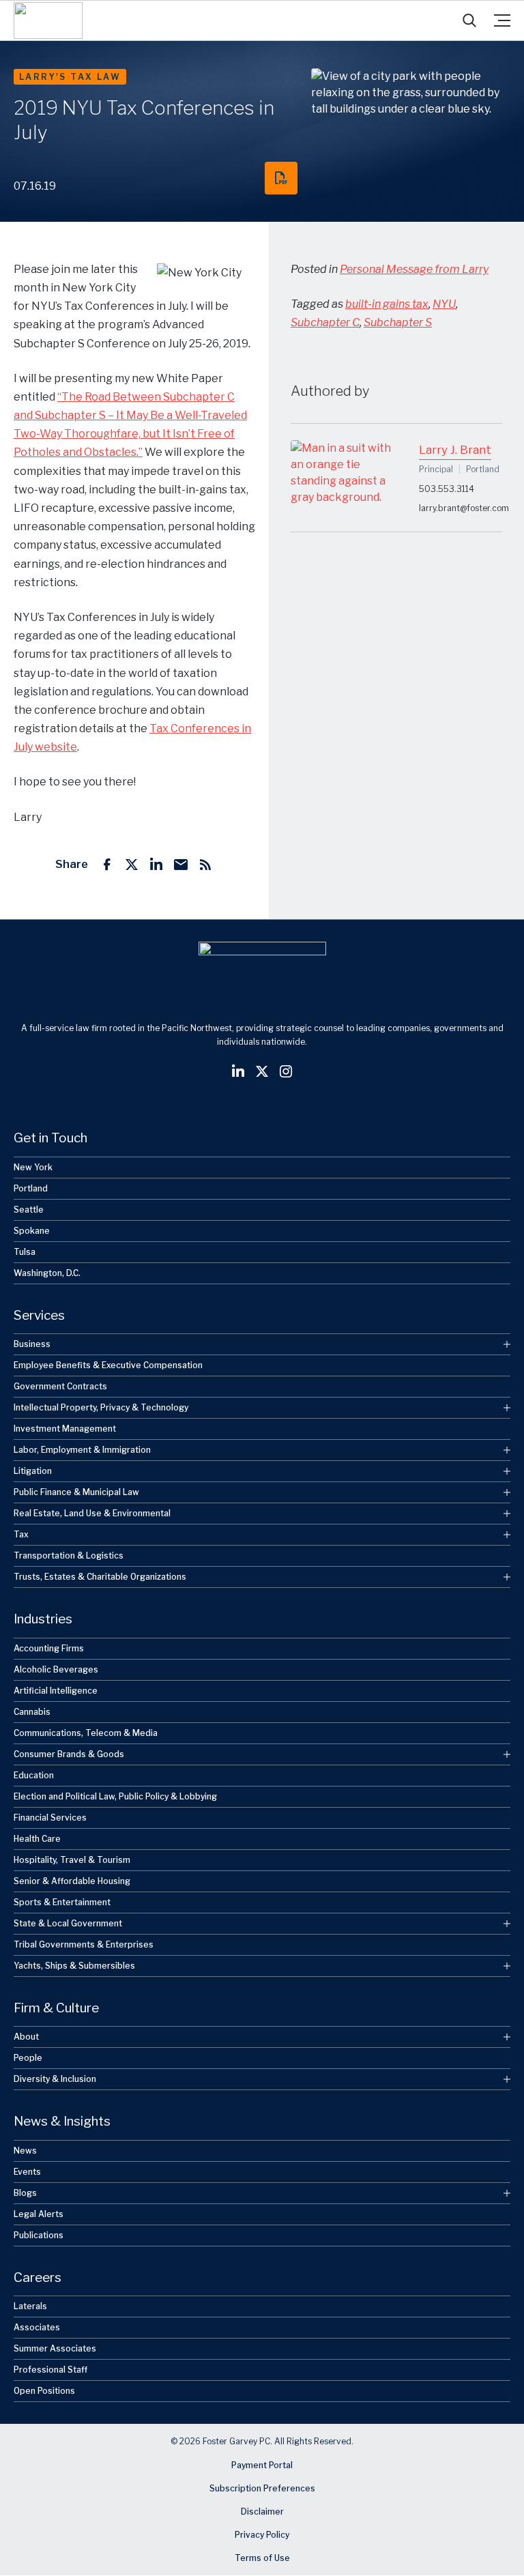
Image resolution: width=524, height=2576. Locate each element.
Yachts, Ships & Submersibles (74, 1966)
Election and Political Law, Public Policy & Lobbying (115, 1796)
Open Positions (44, 2391)
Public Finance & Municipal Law (76, 1492)
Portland (31, 1188)
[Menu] (502, 20)
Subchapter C (325, 322)
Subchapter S (398, 322)
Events (27, 2172)
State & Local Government (68, 1923)
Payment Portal (262, 2466)
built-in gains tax (387, 304)
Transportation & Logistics (69, 1555)
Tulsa (25, 1252)
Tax (21, 1534)
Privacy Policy (262, 2535)
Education (34, 1775)
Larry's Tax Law (70, 77)
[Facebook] (107, 865)
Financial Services (50, 1818)
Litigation (33, 1471)
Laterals (30, 2306)
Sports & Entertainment (62, 1902)
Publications (39, 2235)
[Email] (181, 865)
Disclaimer (262, 2512)
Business (32, 1344)
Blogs (25, 2193)
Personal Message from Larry (414, 269)
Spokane (32, 1231)
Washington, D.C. (47, 1273)
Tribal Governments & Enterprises (84, 1944)
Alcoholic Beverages (56, 1669)
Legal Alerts (39, 2214)
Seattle (29, 1210)
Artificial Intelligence (56, 1691)
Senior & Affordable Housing (72, 1881)
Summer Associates (55, 2348)
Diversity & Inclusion (55, 2079)
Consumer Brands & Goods (69, 1754)
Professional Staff (50, 2370)
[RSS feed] (205, 865)
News (25, 2151)
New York (33, 1167)
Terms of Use (262, 2559)
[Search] (469, 20)
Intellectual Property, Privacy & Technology (101, 1407)
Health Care (37, 1839)
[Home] (48, 20)
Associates (37, 2327)
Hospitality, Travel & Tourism (72, 1860)
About (26, 2037)
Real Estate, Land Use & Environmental (92, 1513)
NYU (444, 304)
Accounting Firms (49, 1648)
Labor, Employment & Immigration (82, 1450)
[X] (132, 865)
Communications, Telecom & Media (86, 1733)
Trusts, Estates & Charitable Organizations (100, 1577)
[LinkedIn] (156, 865)
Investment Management (65, 1429)
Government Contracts (60, 1386)
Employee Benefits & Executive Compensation (108, 1365)
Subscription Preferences (262, 2489)
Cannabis (32, 1712)
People (28, 2058)
